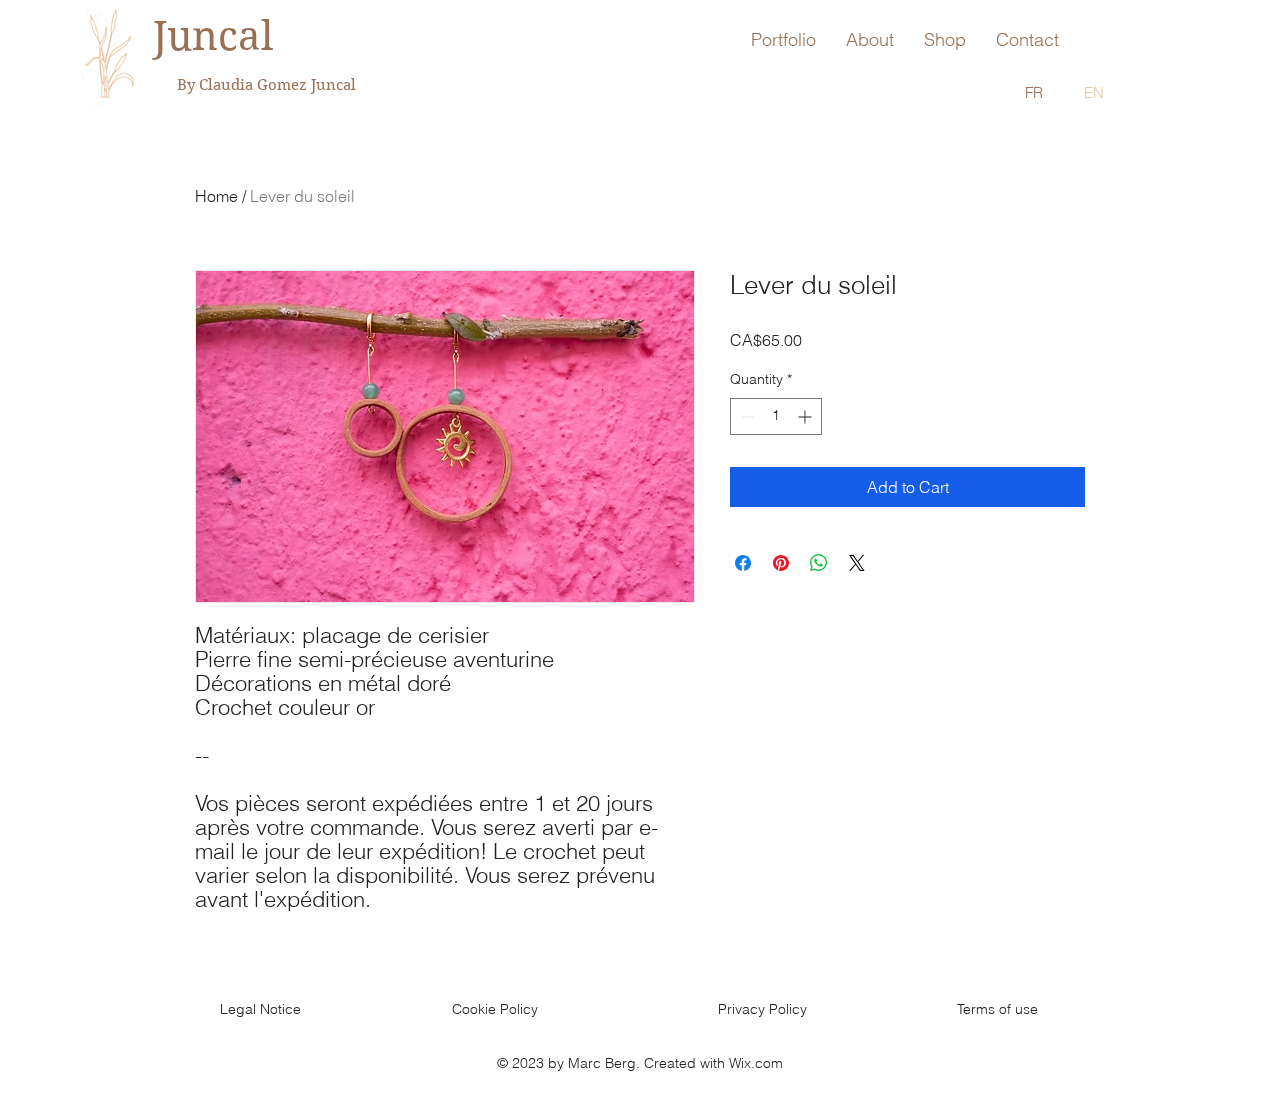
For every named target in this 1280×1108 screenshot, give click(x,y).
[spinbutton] (776, 416)
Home (216, 196)
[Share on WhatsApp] (819, 563)
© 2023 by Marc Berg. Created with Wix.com (640, 1063)
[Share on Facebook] (743, 563)
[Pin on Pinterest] (781, 563)
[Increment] (806, 416)
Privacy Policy (762, 1009)
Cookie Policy (495, 1009)
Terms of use (997, 1009)
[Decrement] (745, 416)
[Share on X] (857, 563)
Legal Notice (260, 1009)
